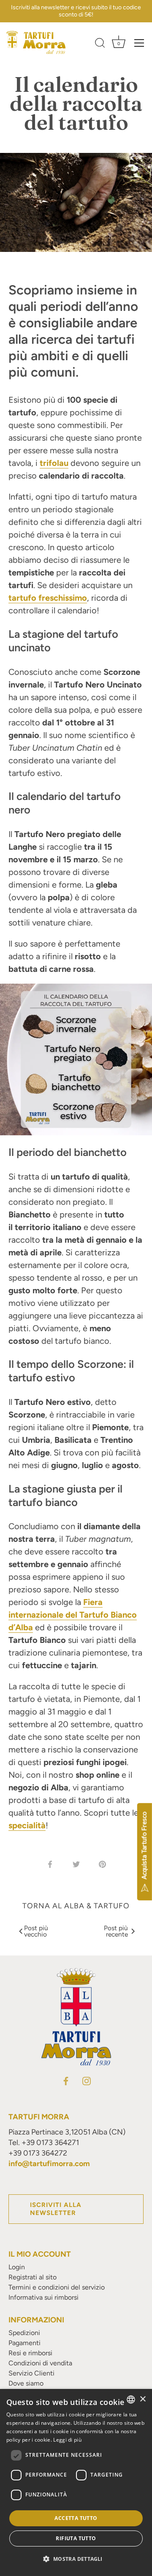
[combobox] (131, 2399)
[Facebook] (66, 2080)
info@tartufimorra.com (49, 2164)
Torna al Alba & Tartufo (76, 1906)
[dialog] (76, 2482)
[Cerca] (100, 44)
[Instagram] (87, 2080)
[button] (76, 2559)
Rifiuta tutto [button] (76, 2538)
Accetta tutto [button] (76, 2518)
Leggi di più (67, 2440)
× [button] (142, 2399)
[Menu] (136, 43)
